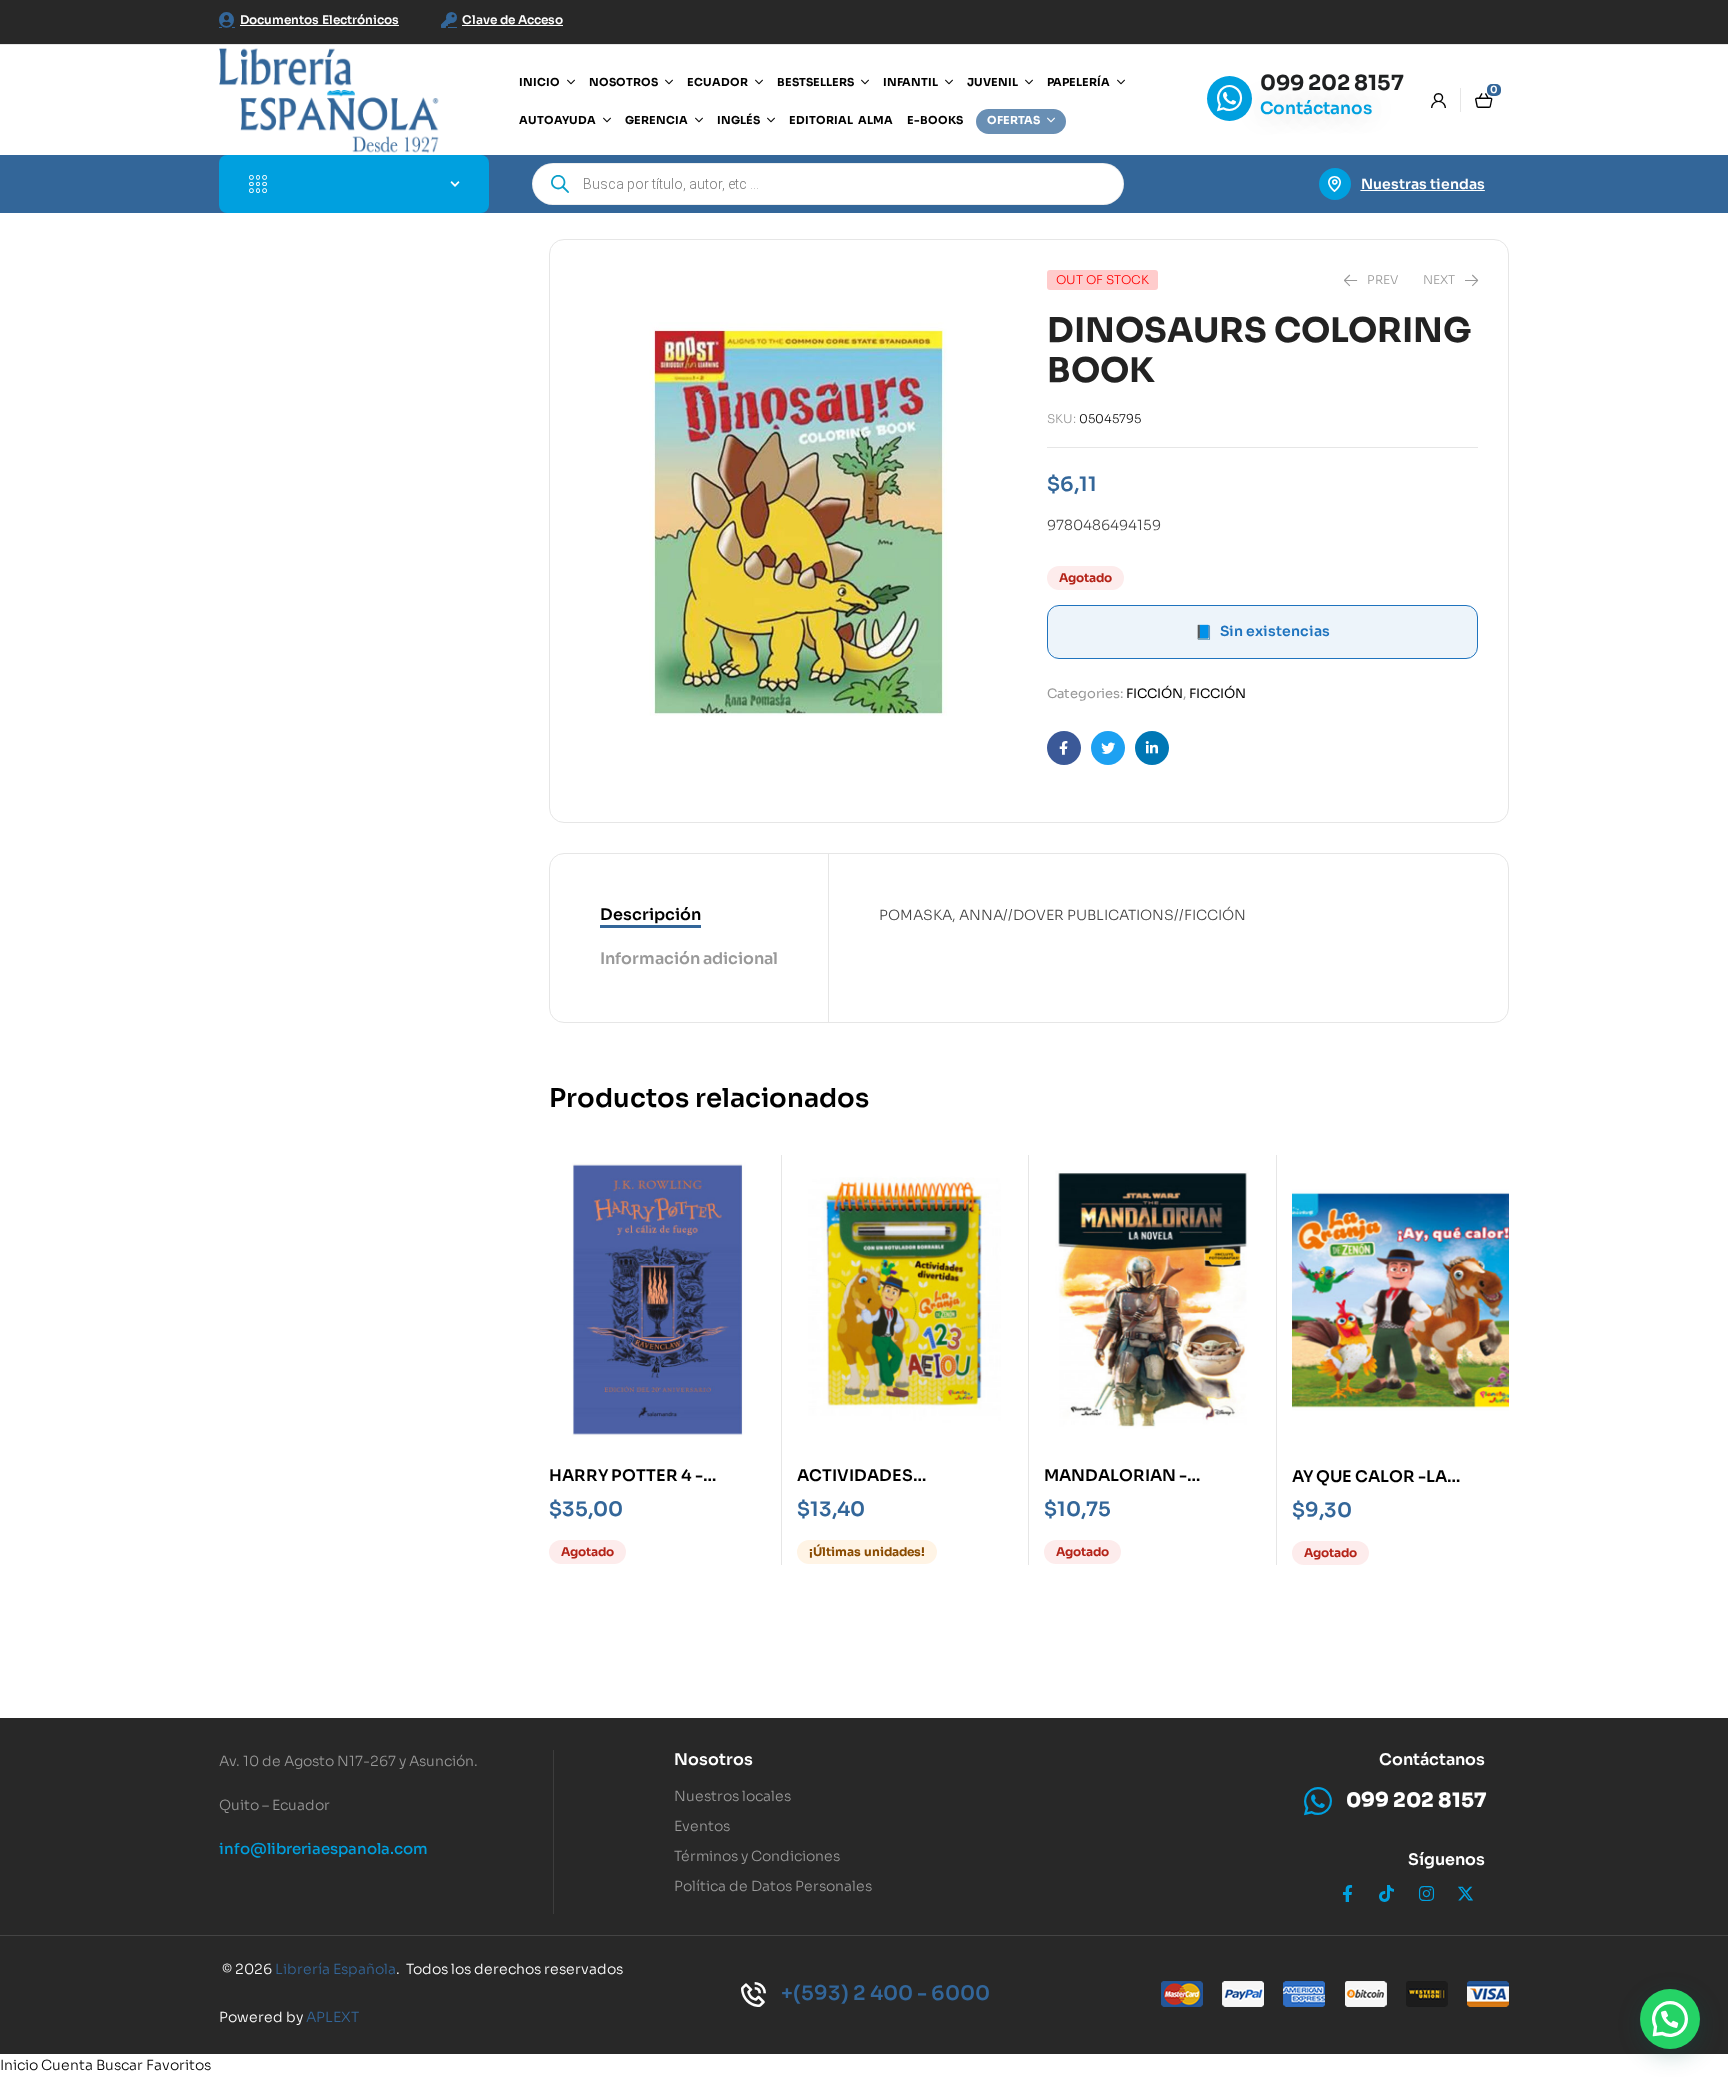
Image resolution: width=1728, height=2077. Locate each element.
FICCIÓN (1154, 693)
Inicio (19, 2065)
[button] (1670, 2019)
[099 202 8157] (1229, 98)
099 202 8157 (1332, 83)
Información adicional (689, 958)
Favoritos (178, 2065)
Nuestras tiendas (1423, 184)
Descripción (650, 914)
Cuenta (67, 2065)
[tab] (689, 916)
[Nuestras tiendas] (1335, 184)
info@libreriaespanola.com (323, 1848)
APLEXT (332, 2017)
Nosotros (713, 1759)
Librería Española (335, 1969)
